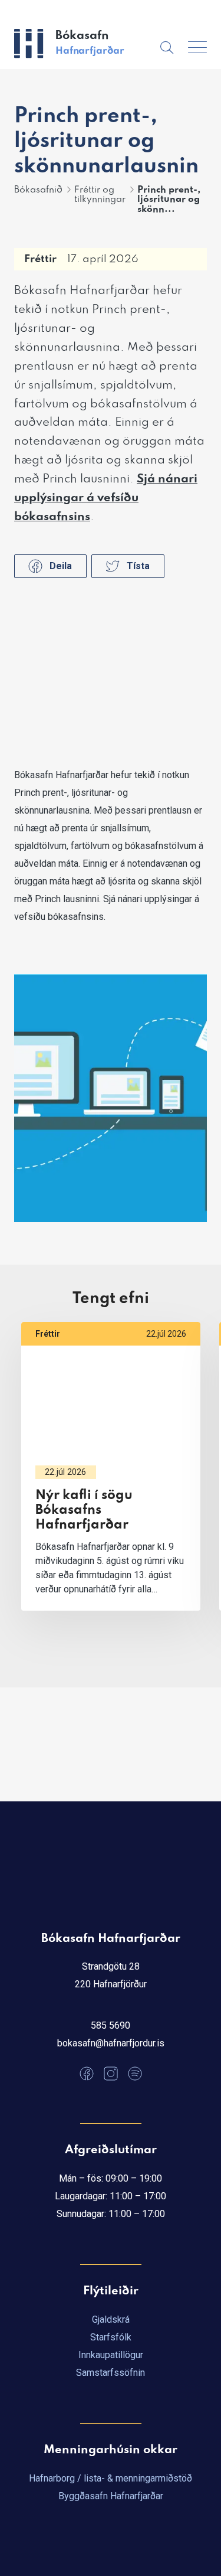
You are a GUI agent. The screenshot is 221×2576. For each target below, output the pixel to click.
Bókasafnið (38, 190)
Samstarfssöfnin (111, 2373)
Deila (61, 566)
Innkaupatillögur (111, 2355)
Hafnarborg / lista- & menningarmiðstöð (111, 2478)
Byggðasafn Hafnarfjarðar (111, 2496)
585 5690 (111, 2025)
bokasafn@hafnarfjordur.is (111, 2043)
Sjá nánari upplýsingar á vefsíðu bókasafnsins (106, 498)
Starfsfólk (111, 2337)
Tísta (138, 566)
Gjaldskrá (111, 2319)
